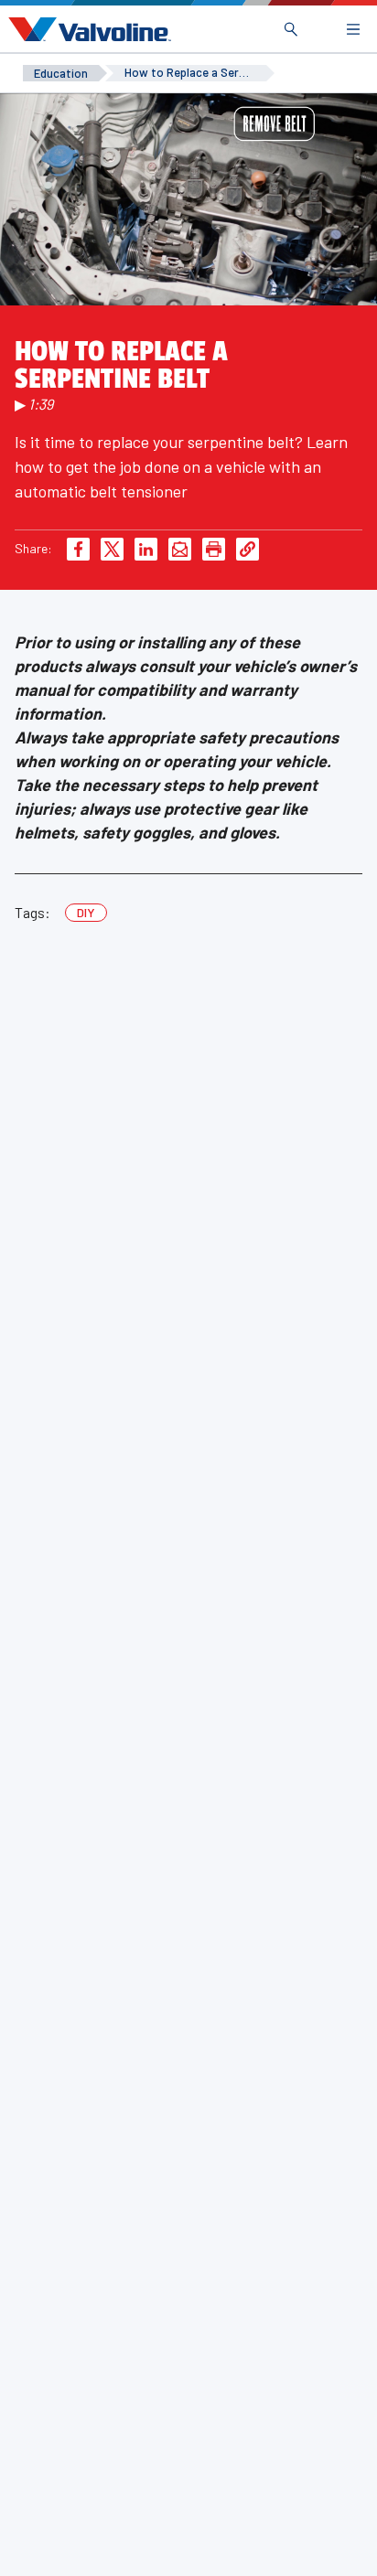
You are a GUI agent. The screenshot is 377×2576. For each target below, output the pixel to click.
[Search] (291, 29)
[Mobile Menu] (353, 29)
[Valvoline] (86, 29)
